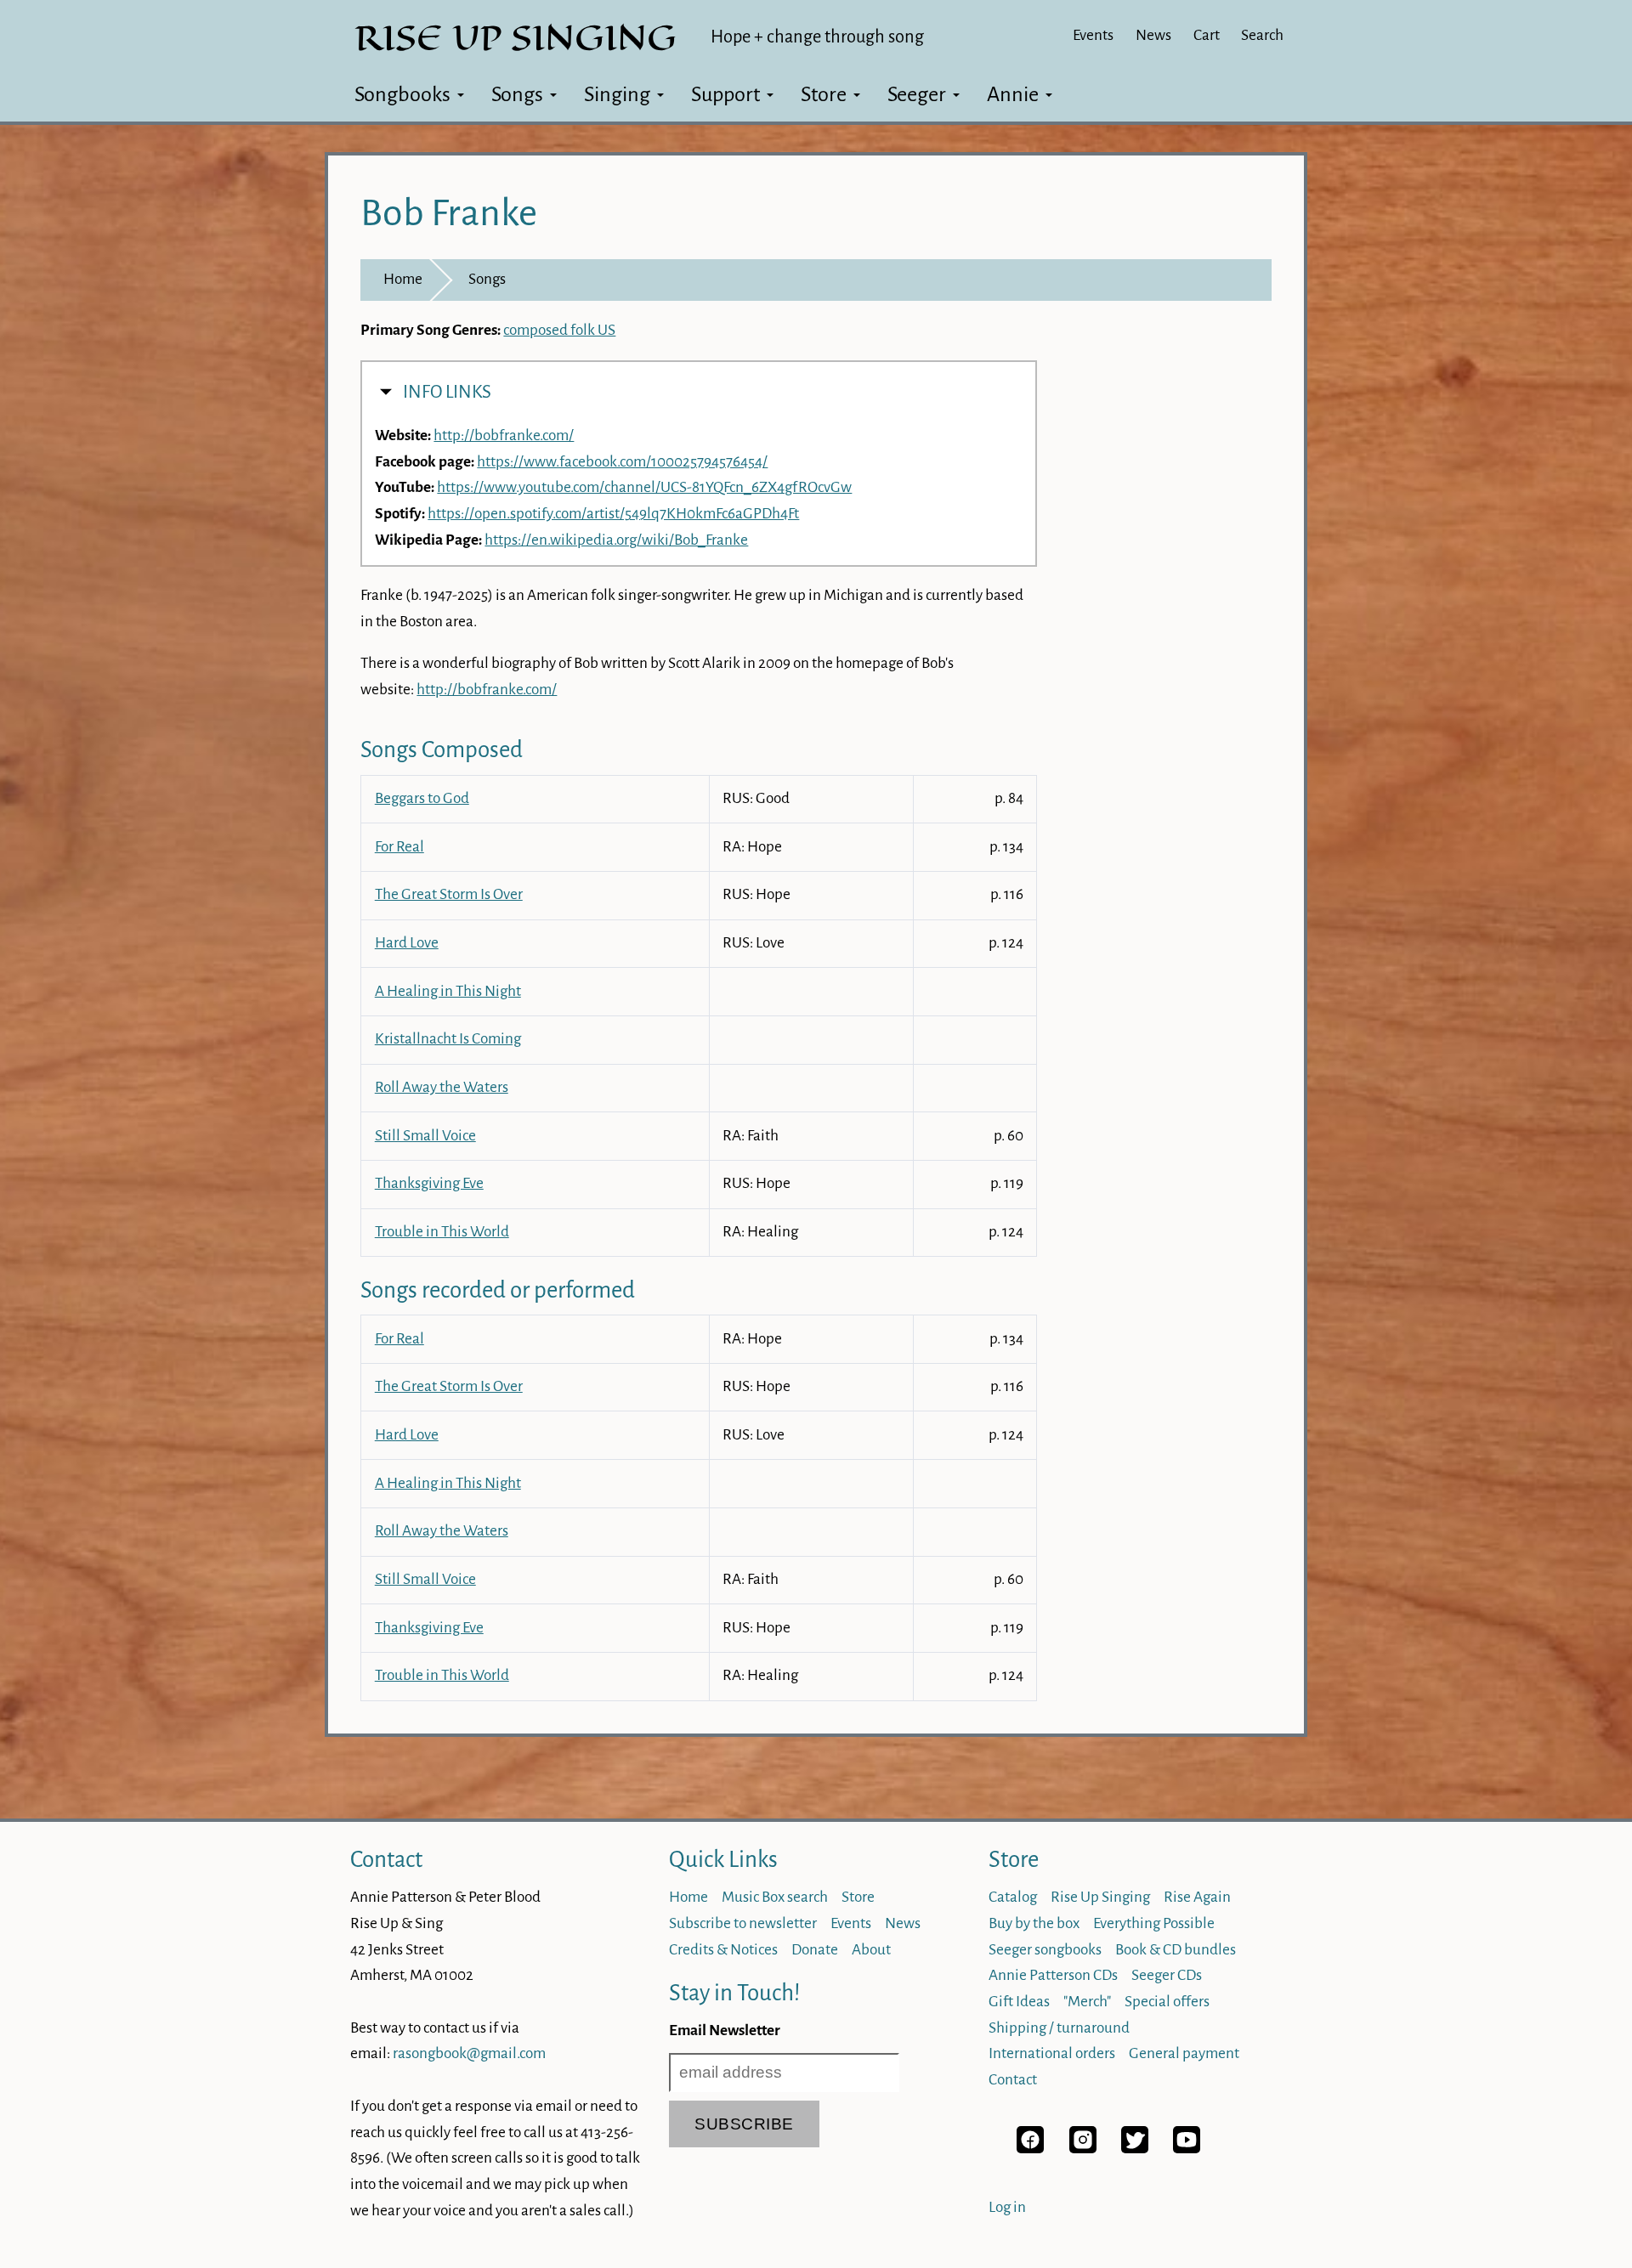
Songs (517, 94)
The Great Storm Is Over (449, 894)
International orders (1052, 2053)
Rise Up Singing (1100, 1897)
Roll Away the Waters (442, 1087)
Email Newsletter (725, 2030)
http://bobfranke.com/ (504, 436)
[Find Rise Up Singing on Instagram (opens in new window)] (1083, 2149)
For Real (399, 847)
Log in (1007, 2207)
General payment (1184, 2053)
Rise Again (1197, 1897)
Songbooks (402, 94)
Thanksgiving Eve (429, 1183)
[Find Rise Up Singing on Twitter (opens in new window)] (1135, 2149)
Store (824, 94)
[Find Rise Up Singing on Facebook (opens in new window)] (1030, 2149)
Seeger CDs (1167, 1975)
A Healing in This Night (448, 991)
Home (403, 279)
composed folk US (559, 330)
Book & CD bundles (1176, 1950)
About (871, 1950)
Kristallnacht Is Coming (448, 1039)
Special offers (1167, 2002)
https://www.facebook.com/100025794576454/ (622, 462)
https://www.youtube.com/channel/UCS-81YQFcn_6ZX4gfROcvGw (644, 487)
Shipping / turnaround (1059, 2028)
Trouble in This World (442, 1232)
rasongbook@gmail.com (469, 2053)
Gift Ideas (1019, 2002)
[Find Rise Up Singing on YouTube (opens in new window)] (1187, 2149)
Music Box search (775, 1897)
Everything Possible (1154, 1923)
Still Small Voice (425, 1136)
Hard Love (407, 943)
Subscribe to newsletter (743, 1923)
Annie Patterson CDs (1053, 1975)
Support (725, 94)
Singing (617, 94)
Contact (386, 1860)
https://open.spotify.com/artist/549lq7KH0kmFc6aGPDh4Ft (613, 514)
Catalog (1013, 1897)
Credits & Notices (723, 1950)
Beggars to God (422, 798)
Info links (447, 392)
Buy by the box (1034, 1923)
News (1153, 35)
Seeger (917, 94)
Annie (1013, 94)
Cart (1207, 35)
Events (1093, 35)
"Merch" (1087, 2002)
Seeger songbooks (1045, 1950)
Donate (815, 1950)
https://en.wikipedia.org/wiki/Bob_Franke (616, 540)
